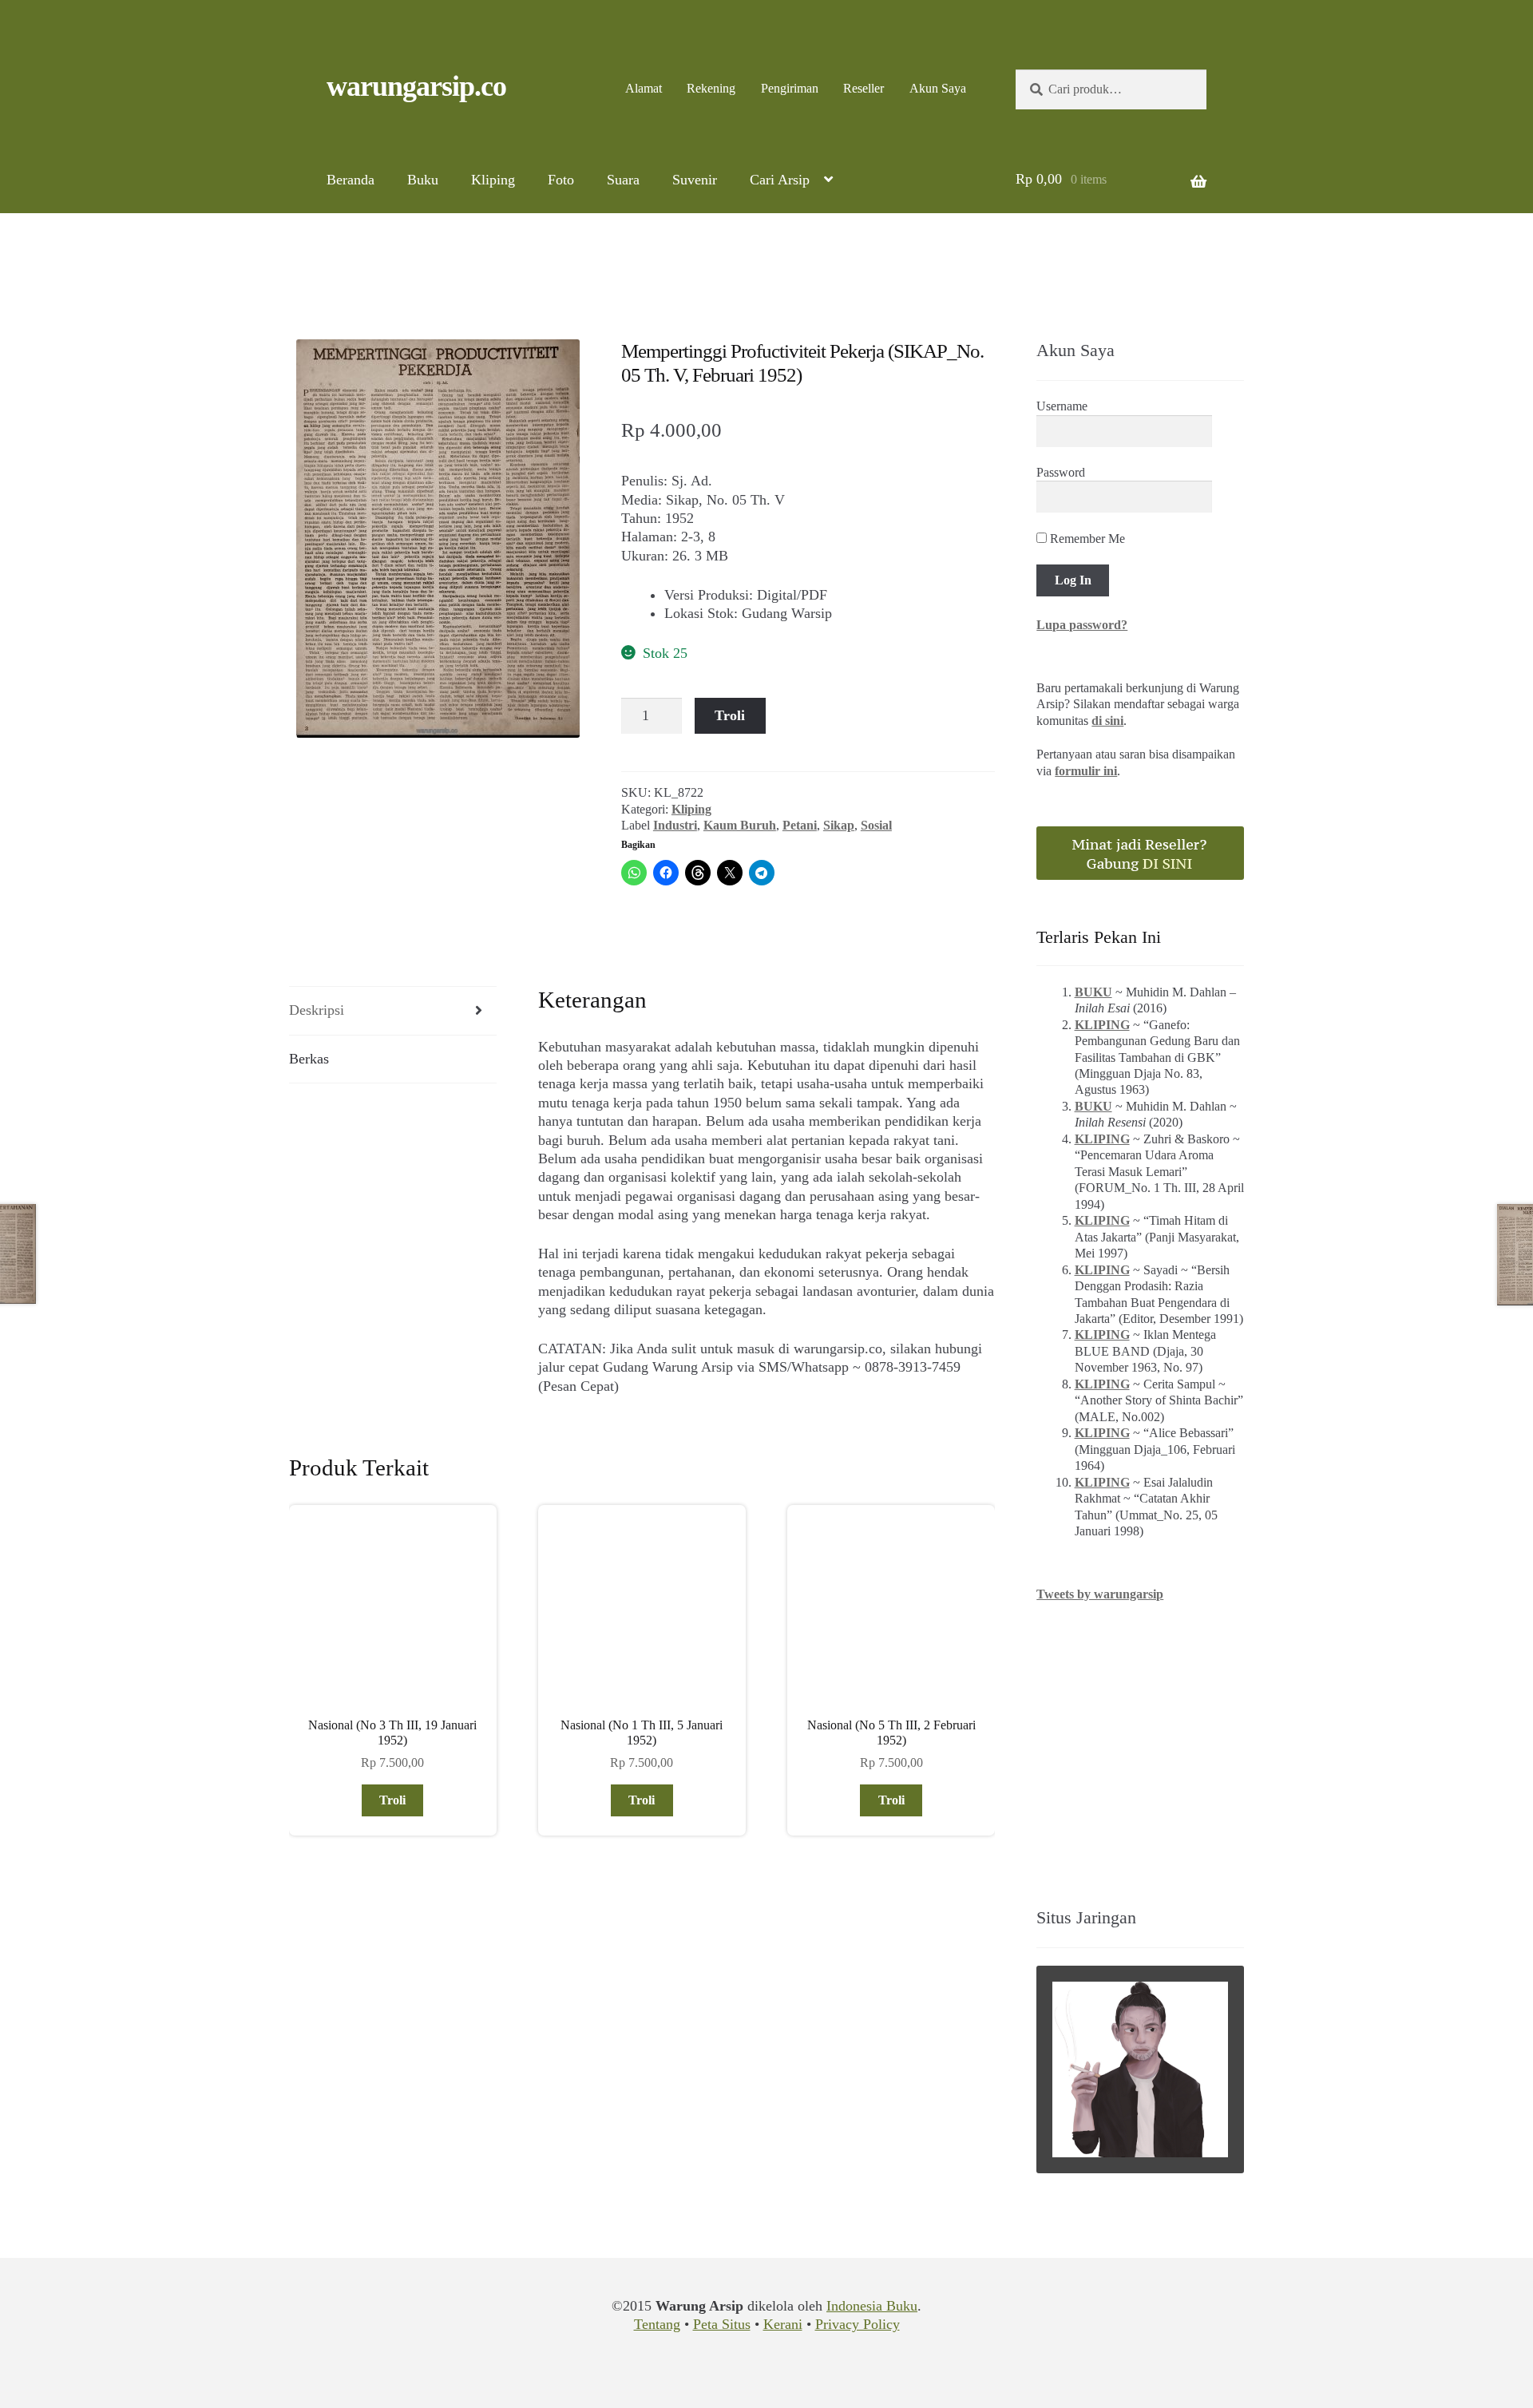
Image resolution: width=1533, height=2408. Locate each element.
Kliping (493, 180)
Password (1061, 472)
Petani (800, 825)
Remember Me (1086, 539)
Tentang (657, 2324)
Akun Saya (938, 88)
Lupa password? (1082, 625)
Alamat (644, 88)
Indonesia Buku (872, 2306)
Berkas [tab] (309, 1059)
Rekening (711, 88)
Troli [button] (392, 1800)
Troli (730, 715)
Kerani (783, 2324)
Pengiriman (790, 88)
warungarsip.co (416, 86)
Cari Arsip (780, 180)
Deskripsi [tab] (317, 1010)
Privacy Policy (858, 2324)
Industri (675, 825)
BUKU (1093, 992)
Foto (561, 180)
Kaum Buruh (740, 825)
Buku (423, 180)
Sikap (839, 825)
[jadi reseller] (1140, 853)
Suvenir (695, 180)
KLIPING (1102, 1025)
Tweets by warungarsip (1100, 1594)
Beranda (351, 180)
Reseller (864, 88)
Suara (623, 180)
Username (1062, 406)
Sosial (876, 825)
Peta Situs (722, 2324)
